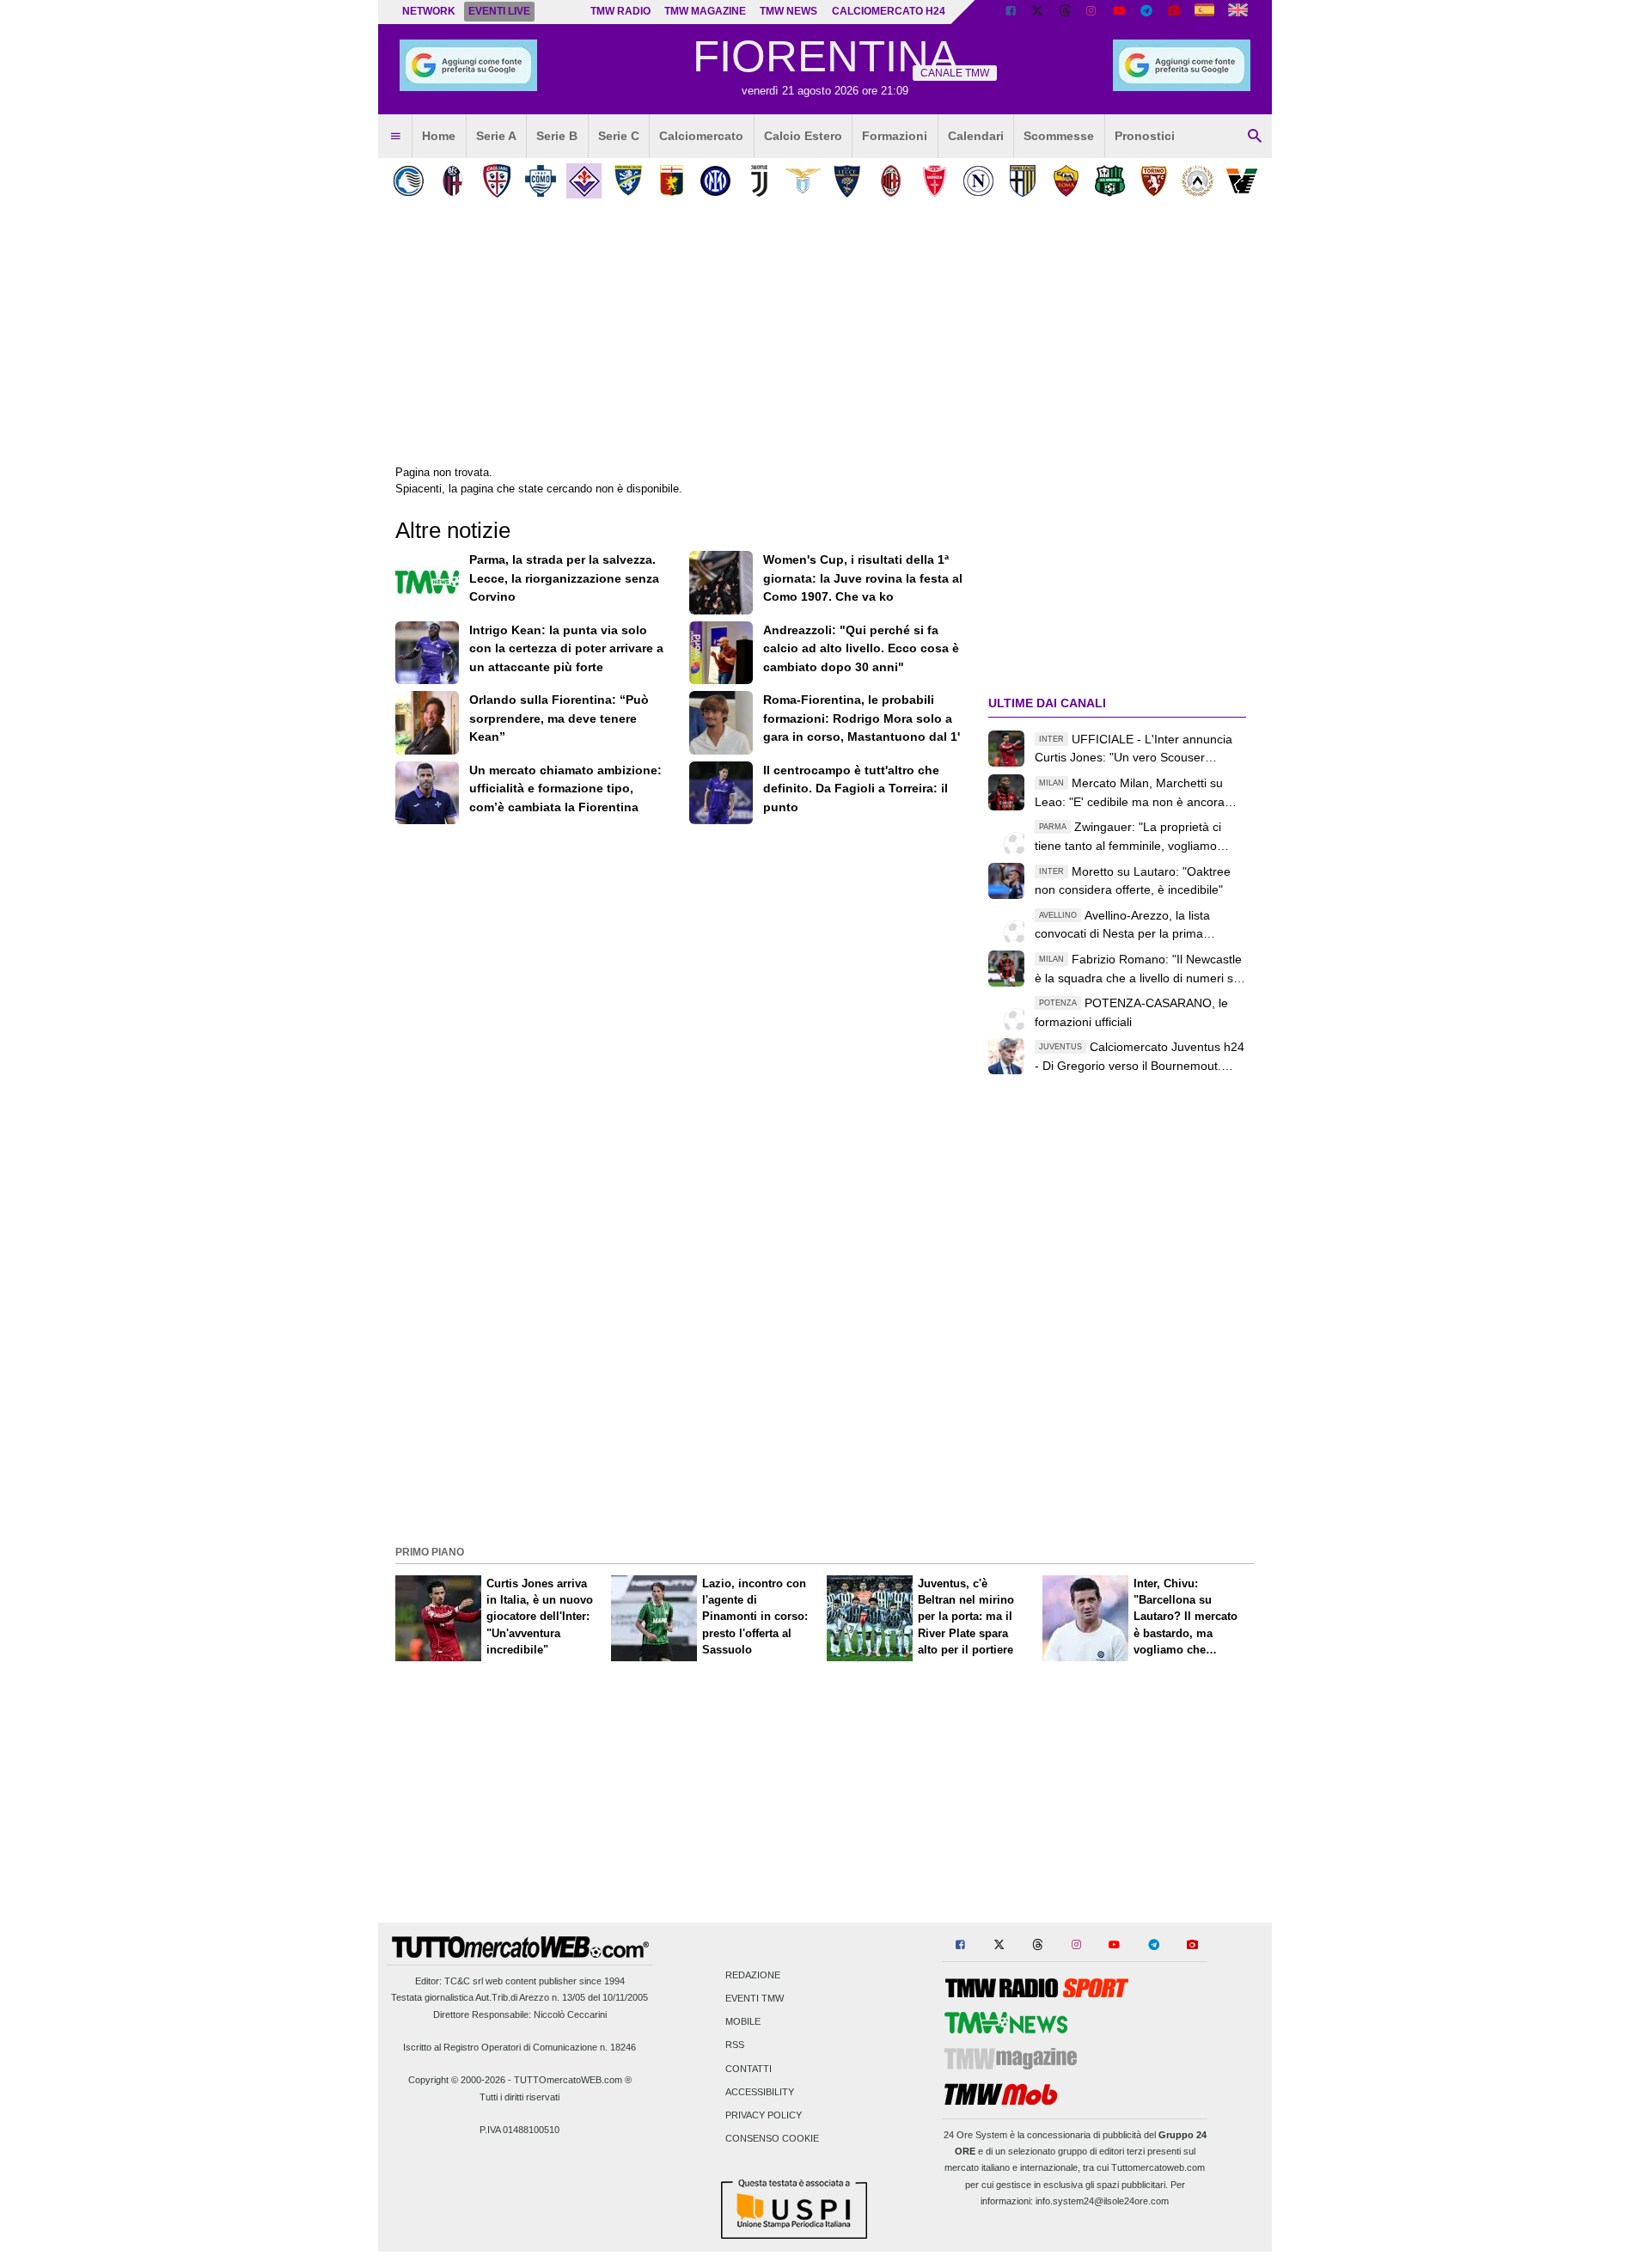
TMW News (788, 11)
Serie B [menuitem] (557, 136)
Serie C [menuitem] (619, 136)
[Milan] (891, 181)
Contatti (749, 2069)
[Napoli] (978, 181)
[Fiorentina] (584, 181)
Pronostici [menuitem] (1145, 136)
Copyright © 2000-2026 (457, 2080)
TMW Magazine (705, 11)
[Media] (1174, 12)
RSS (735, 2045)
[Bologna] (452, 181)
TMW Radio (620, 11)
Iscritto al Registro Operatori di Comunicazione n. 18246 (519, 2047)
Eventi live (499, 11)
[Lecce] (847, 181)
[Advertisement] (825, 1419)
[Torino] (1154, 181)
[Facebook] (1011, 12)
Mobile (743, 2022)
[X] (1038, 12)
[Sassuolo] (1110, 181)
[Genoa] (672, 181)
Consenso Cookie (772, 2139)
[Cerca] (1255, 137)
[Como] (540, 181)
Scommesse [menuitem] (1059, 136)
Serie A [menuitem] (496, 136)
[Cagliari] (496, 181)
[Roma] (1066, 181)
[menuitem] (395, 137)
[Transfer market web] (1238, 12)
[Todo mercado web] (1204, 12)
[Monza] (935, 181)
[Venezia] (1241, 181)
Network (429, 11)
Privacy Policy (764, 2116)
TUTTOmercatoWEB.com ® (573, 2080)
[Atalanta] (409, 181)
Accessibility (760, 2092)
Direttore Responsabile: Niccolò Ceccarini (520, 2014)
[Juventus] (759, 181)
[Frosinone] (628, 181)
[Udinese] (1198, 181)
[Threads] (1066, 12)
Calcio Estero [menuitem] (803, 136)
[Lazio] (803, 181)
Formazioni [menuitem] (895, 136)
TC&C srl (464, 1981)
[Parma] (1022, 181)
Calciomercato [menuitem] (701, 136)
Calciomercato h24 (889, 11)
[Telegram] (1146, 12)
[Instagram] (1092, 12)
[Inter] (715, 181)
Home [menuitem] (439, 136)
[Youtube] (1119, 12)
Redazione (753, 1975)
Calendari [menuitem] (976, 136)
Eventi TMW (755, 1999)
